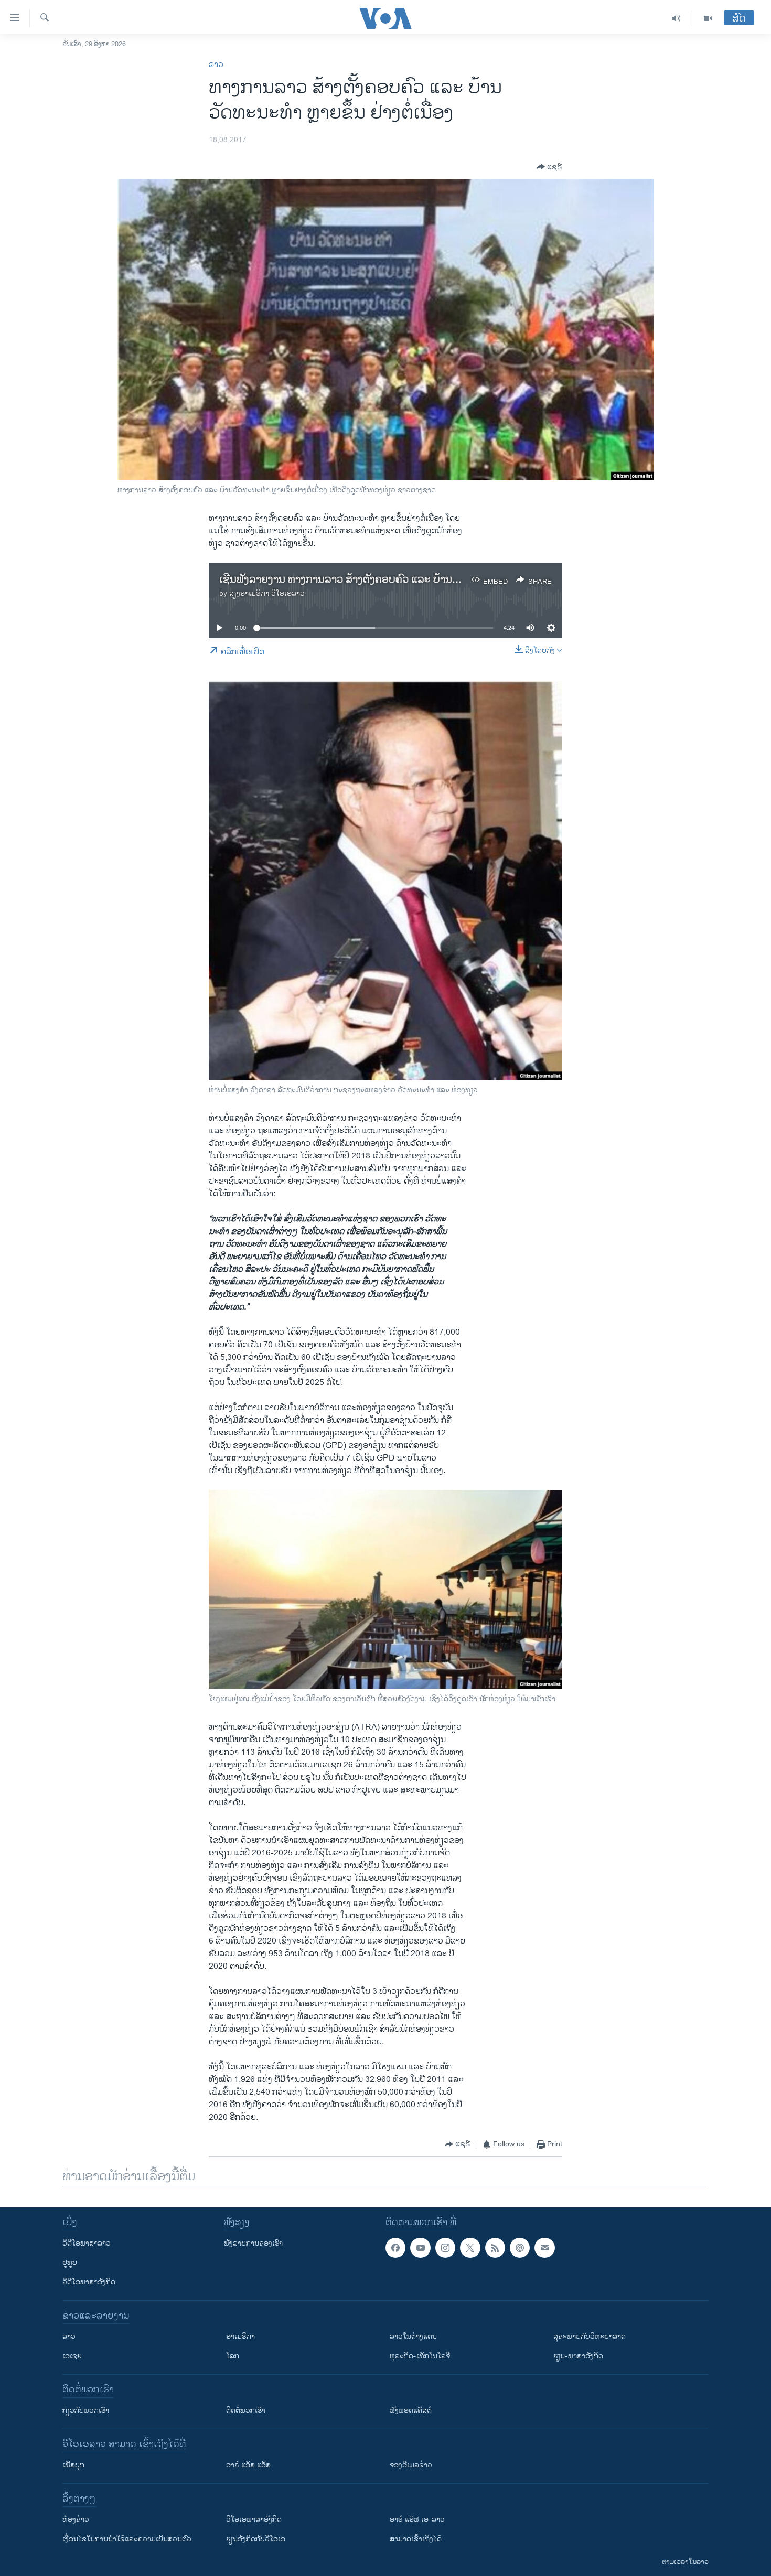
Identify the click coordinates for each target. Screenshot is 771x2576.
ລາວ (216, 65)
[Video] (708, 18)
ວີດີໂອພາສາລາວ (87, 2243)
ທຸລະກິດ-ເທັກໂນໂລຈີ (420, 2356)
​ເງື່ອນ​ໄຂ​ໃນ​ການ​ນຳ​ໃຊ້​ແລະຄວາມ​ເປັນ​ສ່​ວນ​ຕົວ (127, 2539)
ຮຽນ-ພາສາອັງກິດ (578, 2356)
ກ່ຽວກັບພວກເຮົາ (86, 2411)
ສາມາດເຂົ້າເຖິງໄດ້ (416, 2539)
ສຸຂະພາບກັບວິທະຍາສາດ (590, 2337)
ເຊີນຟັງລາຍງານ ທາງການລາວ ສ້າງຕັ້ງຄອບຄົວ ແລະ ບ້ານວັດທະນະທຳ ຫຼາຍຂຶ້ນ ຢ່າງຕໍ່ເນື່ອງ (404, 580)
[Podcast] (520, 2248)
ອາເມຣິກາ (240, 2337)
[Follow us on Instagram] (445, 2248)
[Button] (549, 167)
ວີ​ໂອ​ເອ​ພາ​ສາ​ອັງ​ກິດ (254, 2520)
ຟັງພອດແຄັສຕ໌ (411, 2411)
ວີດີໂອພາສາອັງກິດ (89, 2282)
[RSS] (495, 2248)
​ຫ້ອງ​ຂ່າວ (76, 2520)
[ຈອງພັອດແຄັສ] (544, 2248)
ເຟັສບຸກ (73, 2465)
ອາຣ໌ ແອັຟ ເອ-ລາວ (417, 2520)
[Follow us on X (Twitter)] (470, 2248)
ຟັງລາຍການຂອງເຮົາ (253, 2243)
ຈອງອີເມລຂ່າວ (411, 2465)
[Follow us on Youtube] (420, 2248)
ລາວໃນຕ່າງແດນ (413, 2337)
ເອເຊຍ (72, 2356)
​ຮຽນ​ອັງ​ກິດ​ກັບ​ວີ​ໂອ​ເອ (256, 2539)
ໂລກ (233, 2356)
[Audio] (676, 18)
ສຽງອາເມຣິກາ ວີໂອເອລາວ (267, 593)
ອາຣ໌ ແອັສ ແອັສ (248, 2465)
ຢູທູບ (70, 2263)
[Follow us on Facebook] (395, 2248)
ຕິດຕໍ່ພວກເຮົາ (246, 2411)
